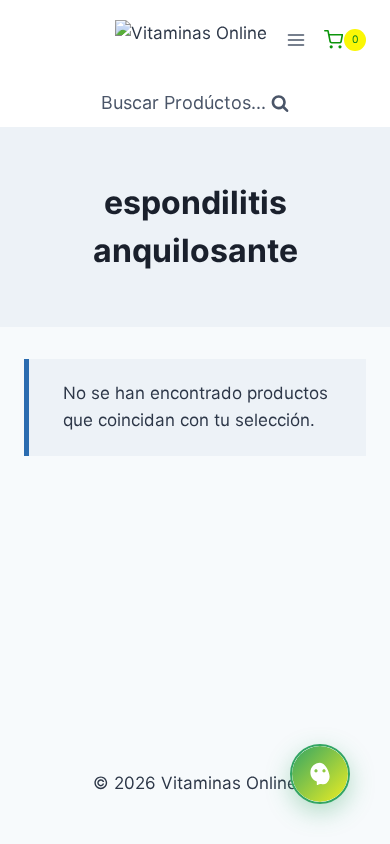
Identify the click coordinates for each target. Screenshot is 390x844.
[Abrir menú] (295, 39)
